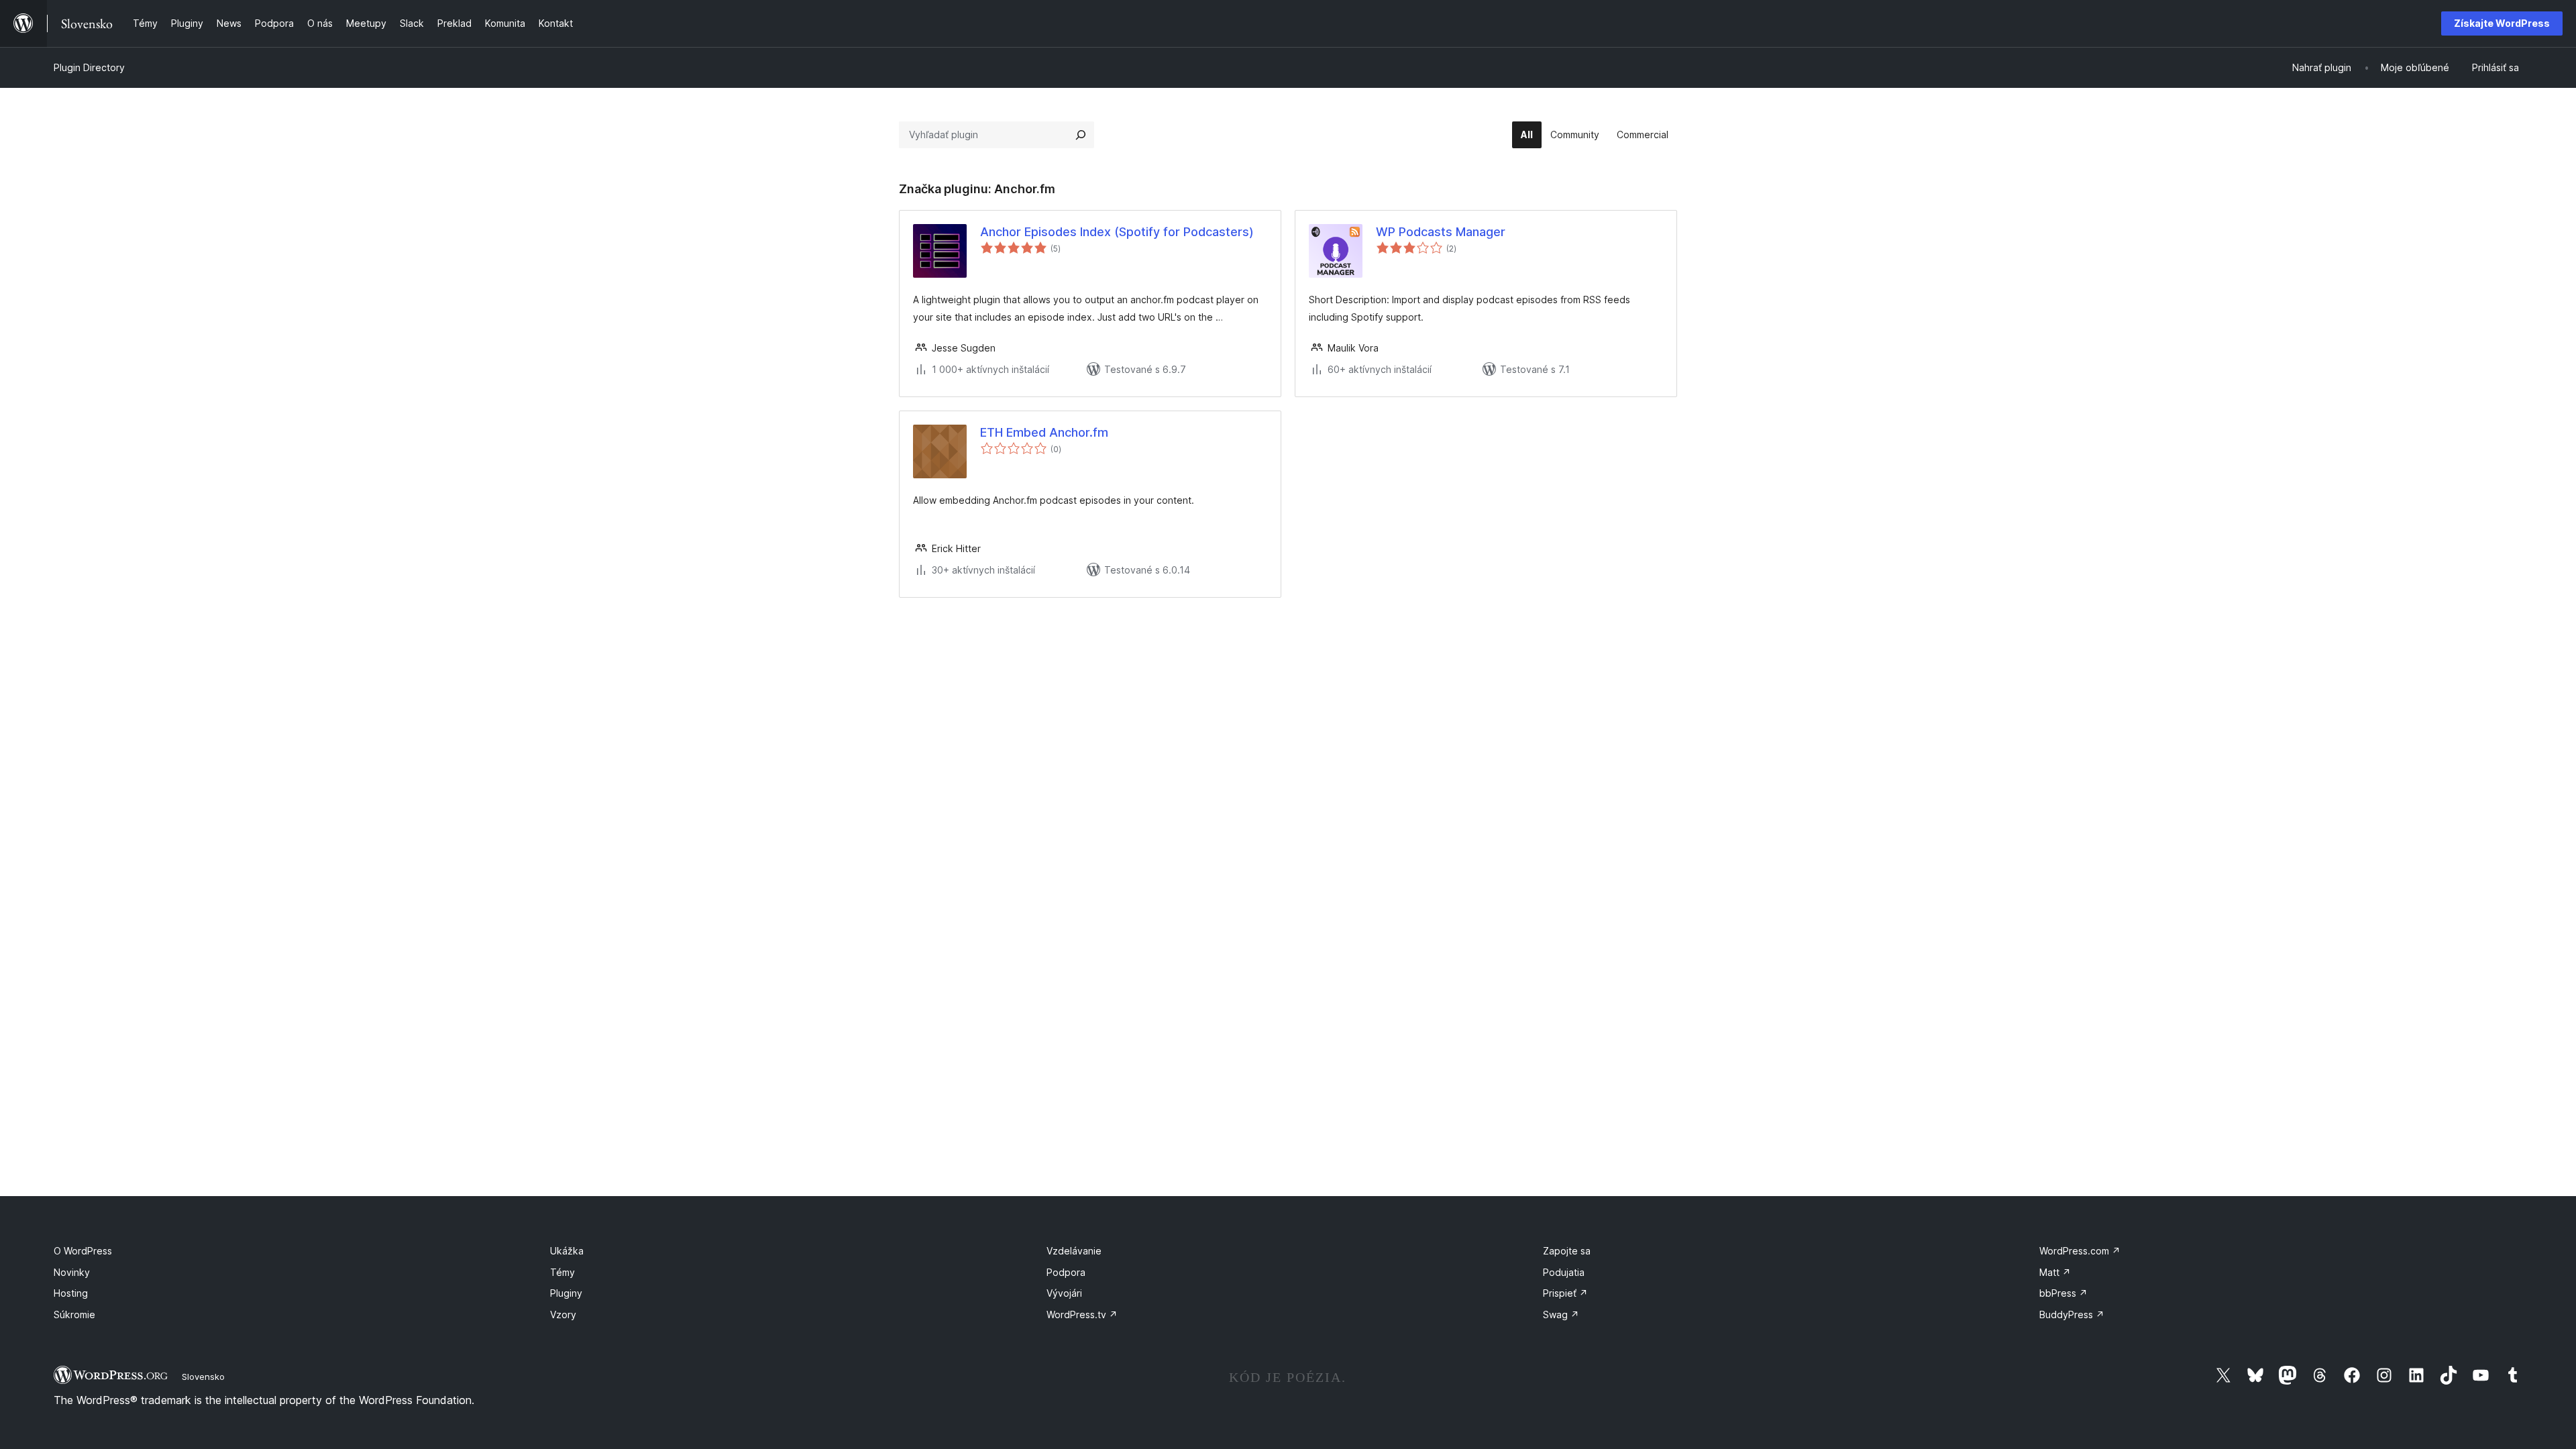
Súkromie (74, 1314)
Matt (2055, 1272)
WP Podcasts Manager (1441, 232)
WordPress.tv (1082, 1314)
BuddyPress (2072, 1314)
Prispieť (1565, 1293)
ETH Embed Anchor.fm (1044, 432)
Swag (1561, 1314)
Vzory (563, 1314)
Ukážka (567, 1251)
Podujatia (1564, 1272)
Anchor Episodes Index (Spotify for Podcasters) (1117, 232)
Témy (562, 1272)
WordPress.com (2080, 1251)
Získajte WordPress (2502, 23)
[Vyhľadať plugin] (1081, 135)
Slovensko (203, 1377)
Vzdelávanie (1074, 1251)
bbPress (2063, 1293)
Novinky (72, 1272)
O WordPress (83, 1251)
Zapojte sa (1567, 1251)
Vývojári (1064, 1293)
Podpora (1066, 1272)
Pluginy (566, 1293)
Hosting (71, 1293)
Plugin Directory (89, 67)
